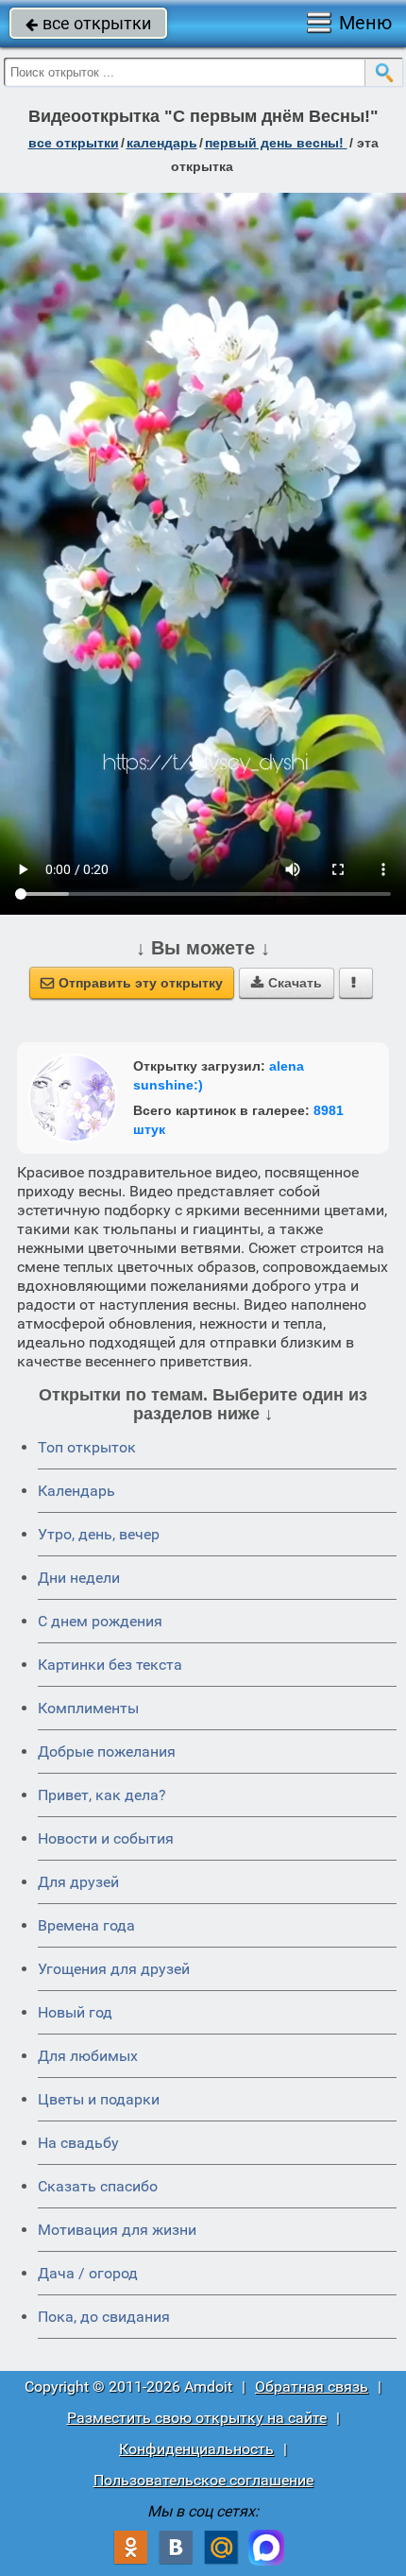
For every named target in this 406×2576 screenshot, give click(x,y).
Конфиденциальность (196, 2449)
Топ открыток (87, 1447)
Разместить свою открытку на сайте (197, 2418)
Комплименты (88, 1708)
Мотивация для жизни (117, 2230)
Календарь (162, 143)
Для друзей (78, 1882)
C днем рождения (100, 1621)
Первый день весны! (276, 143)
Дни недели (79, 1578)
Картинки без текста (110, 1665)
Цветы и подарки (99, 2099)
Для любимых (88, 2056)
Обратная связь (312, 2387)
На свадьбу (78, 2143)
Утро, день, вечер (99, 1534)
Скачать (287, 983)
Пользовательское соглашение (203, 2480)
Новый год (75, 2012)
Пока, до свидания (104, 2317)
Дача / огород (88, 2273)
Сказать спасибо (98, 2186)
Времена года (86, 1925)
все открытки (88, 23)
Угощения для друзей (114, 1969)
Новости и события (106, 1838)
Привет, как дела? (102, 1795)
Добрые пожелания (107, 1752)
